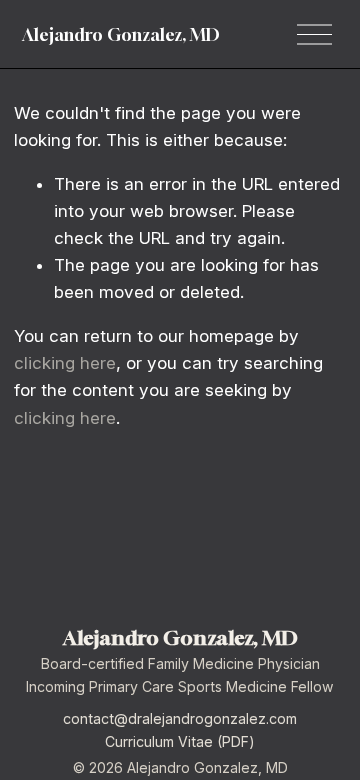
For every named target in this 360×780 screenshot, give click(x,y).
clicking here (65, 363)
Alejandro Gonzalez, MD (121, 34)
